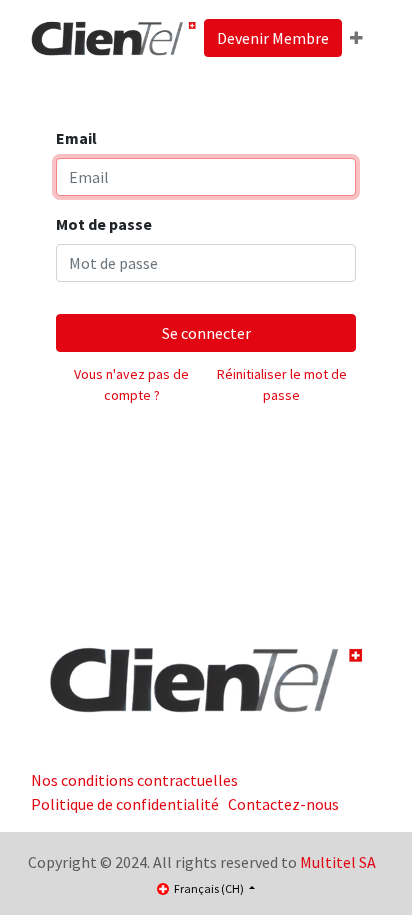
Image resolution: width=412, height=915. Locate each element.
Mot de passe (104, 224)
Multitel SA (338, 862)
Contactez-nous (283, 804)
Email (76, 138)
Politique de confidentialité (125, 804)
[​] (206, 679)
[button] (356, 38)
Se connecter (206, 333)
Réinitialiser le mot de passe (282, 384)
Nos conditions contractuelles (134, 780)
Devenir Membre (273, 38)
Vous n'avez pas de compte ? (131, 384)
